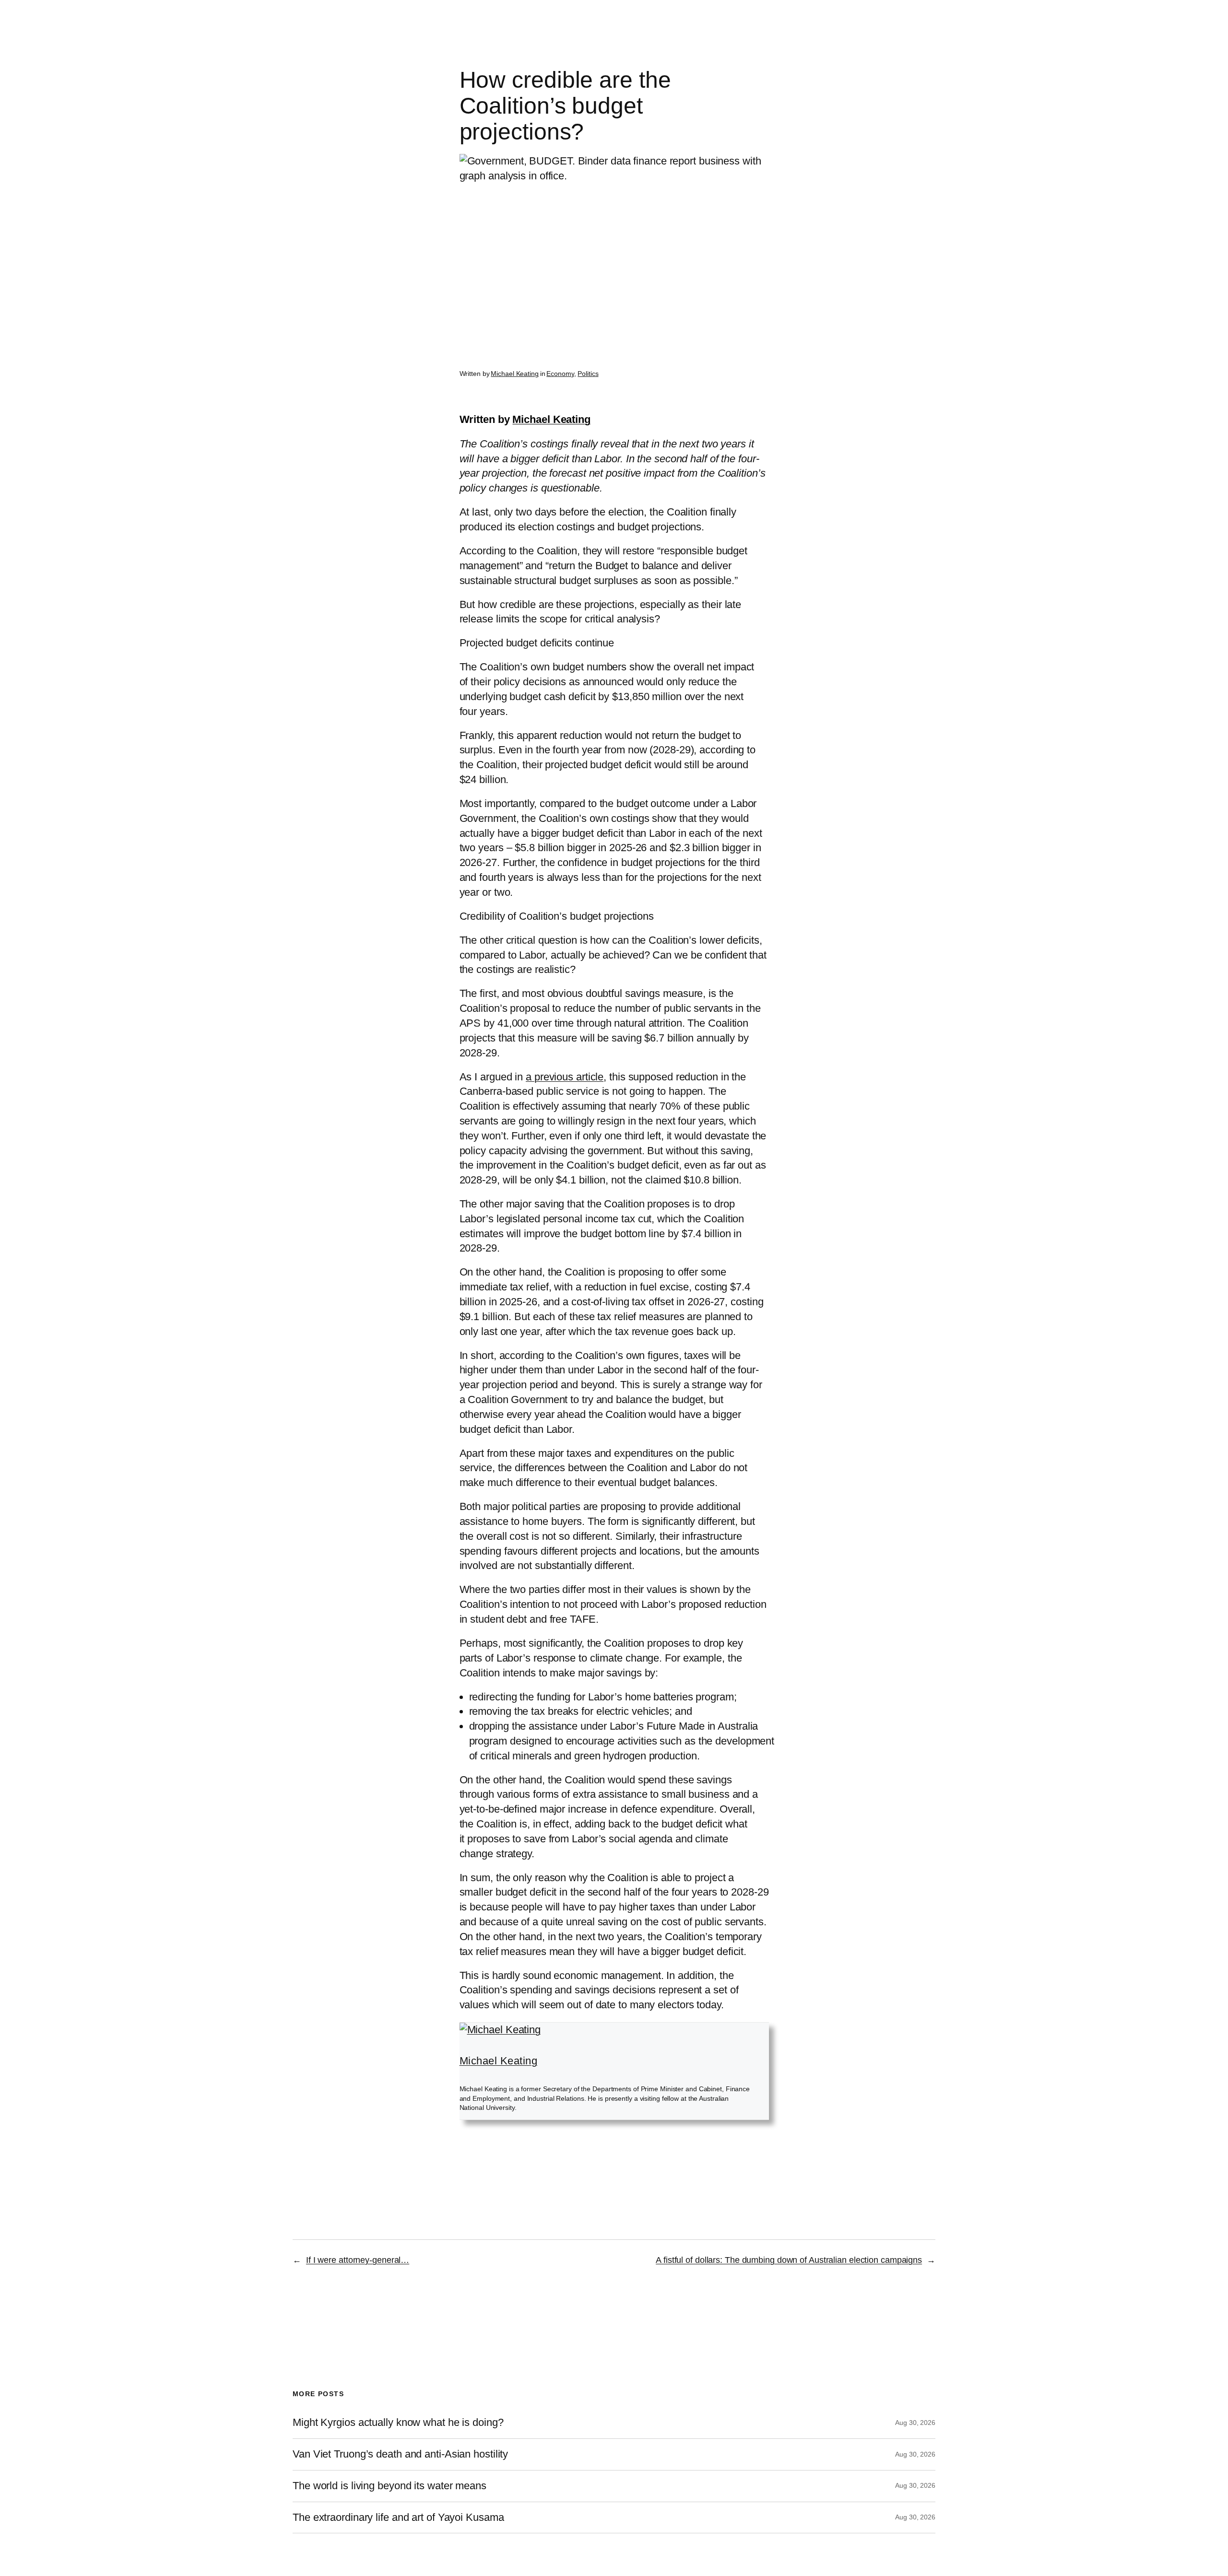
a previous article (565, 1077)
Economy (560, 374)
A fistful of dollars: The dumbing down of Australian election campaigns (789, 2260)
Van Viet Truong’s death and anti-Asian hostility (400, 2454)
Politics (588, 374)
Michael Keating (515, 374)
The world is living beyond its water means (390, 2486)
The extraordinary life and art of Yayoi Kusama (398, 2517)
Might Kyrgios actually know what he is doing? (398, 2423)
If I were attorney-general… (358, 2260)
